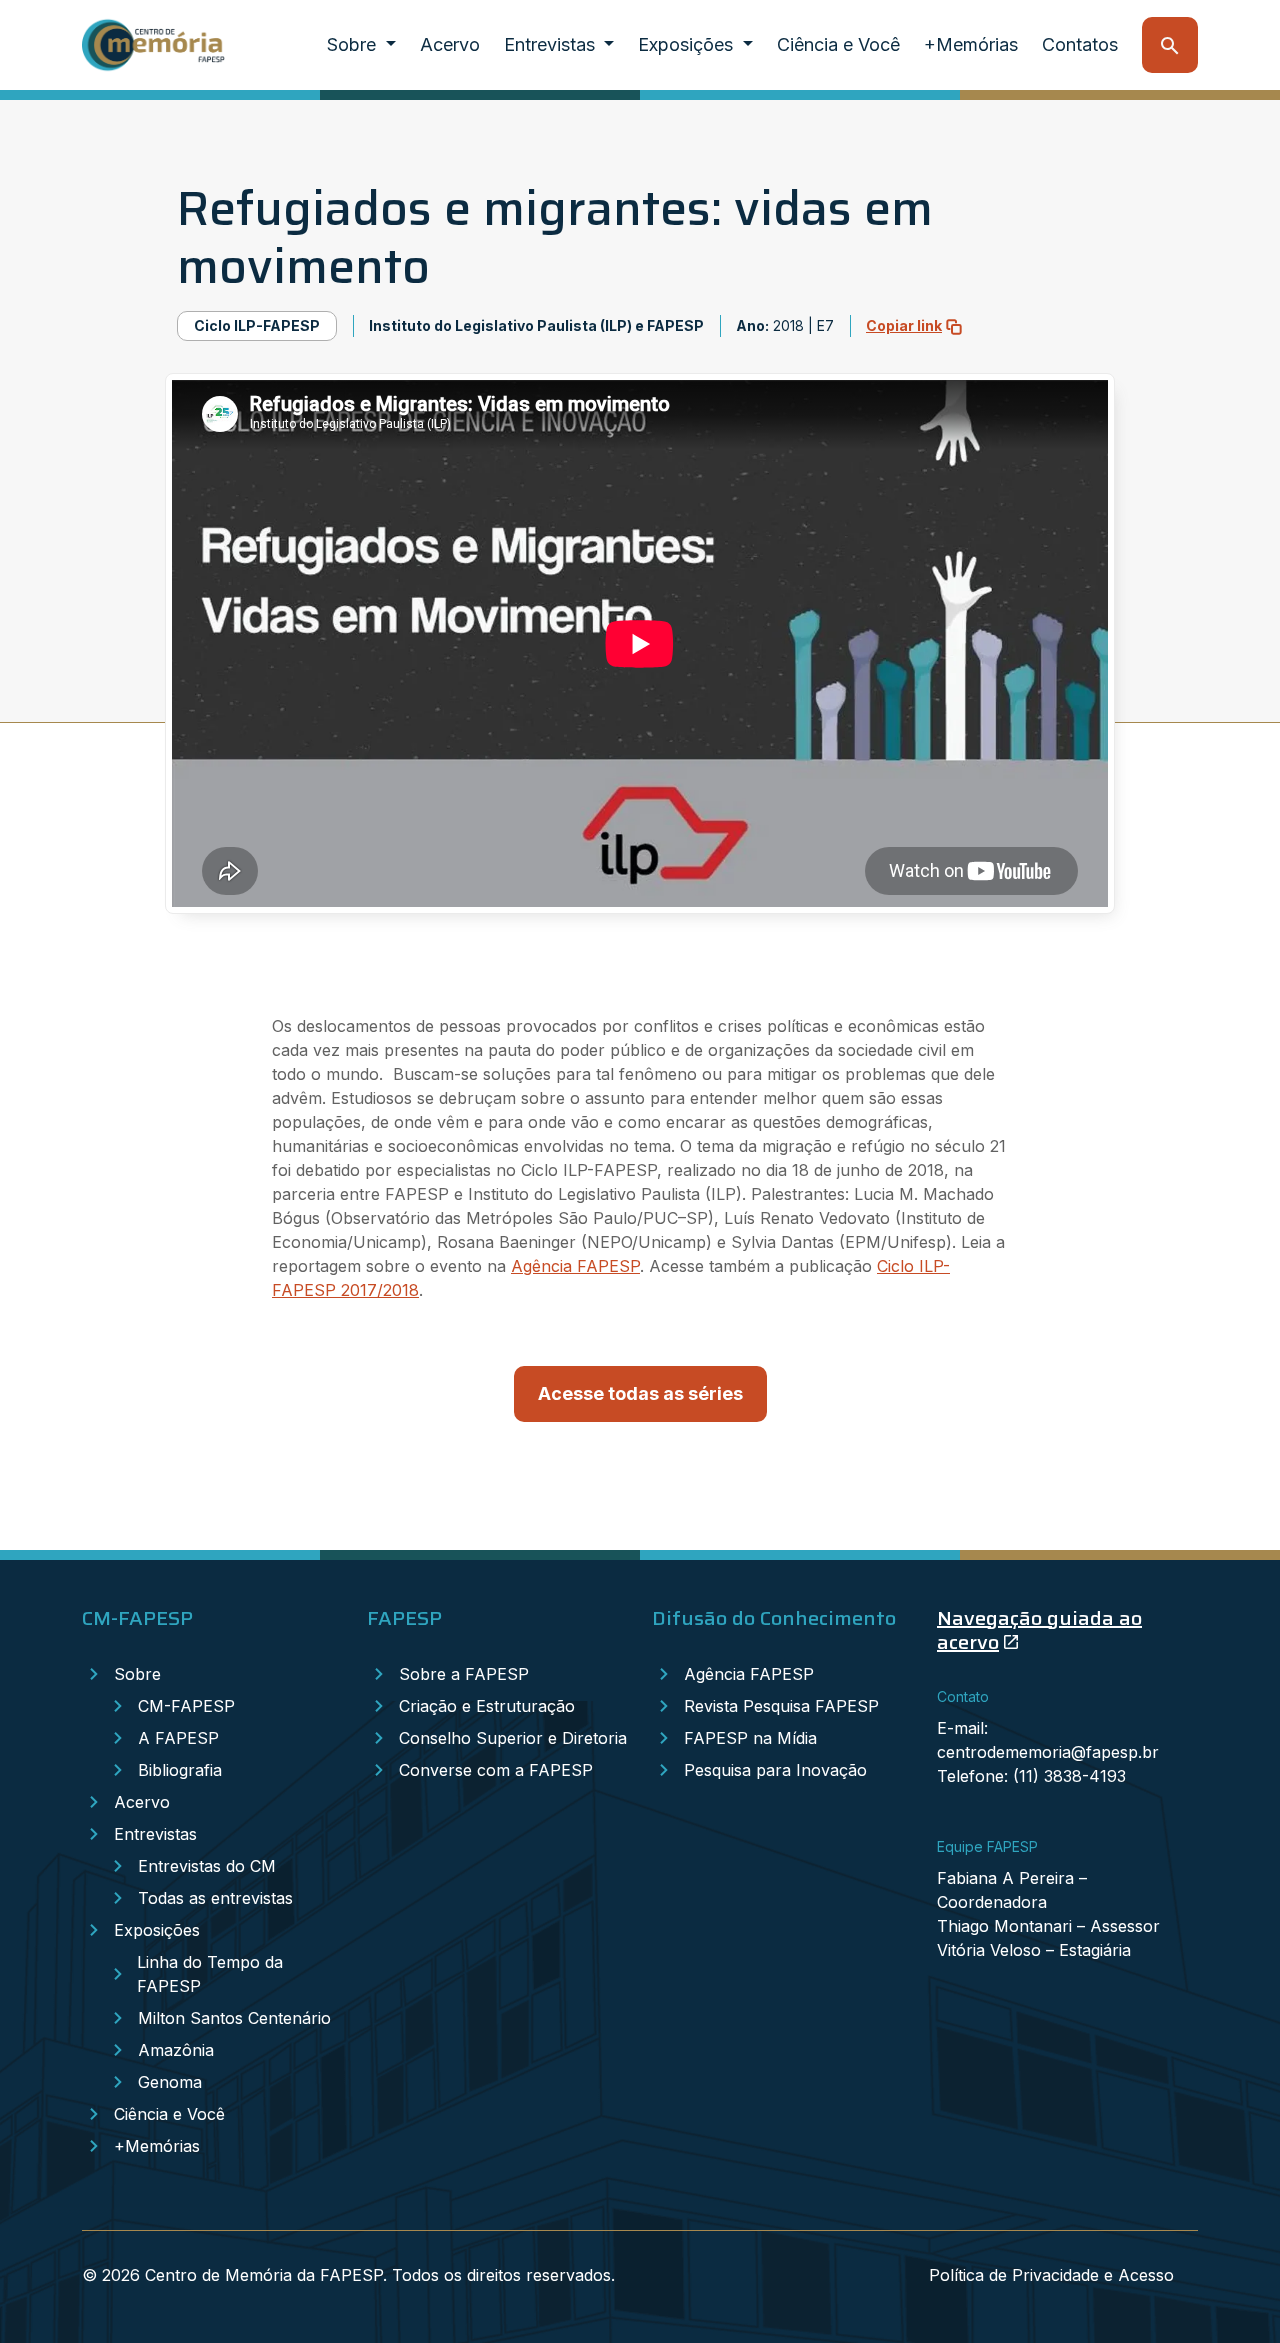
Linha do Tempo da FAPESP (210, 1974)
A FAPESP (178, 1738)
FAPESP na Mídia (750, 1738)
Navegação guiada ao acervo (1039, 1630)
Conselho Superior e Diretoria (513, 1738)
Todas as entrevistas (215, 1898)
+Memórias (971, 44)
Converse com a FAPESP (496, 1770)
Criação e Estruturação (487, 1706)
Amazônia (176, 2050)
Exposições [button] (688, 44)
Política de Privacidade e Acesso (1051, 2275)
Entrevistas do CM (207, 1866)
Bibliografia (180, 1770)
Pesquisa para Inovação (775, 1770)
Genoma (170, 2082)
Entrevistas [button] (552, 44)
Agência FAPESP (575, 1266)
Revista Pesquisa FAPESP (781, 1706)
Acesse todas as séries (640, 1393)
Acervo (450, 44)
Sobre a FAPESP (464, 1674)
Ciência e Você (838, 44)
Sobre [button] (354, 44)
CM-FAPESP (186, 1706)
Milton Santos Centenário (234, 2018)
